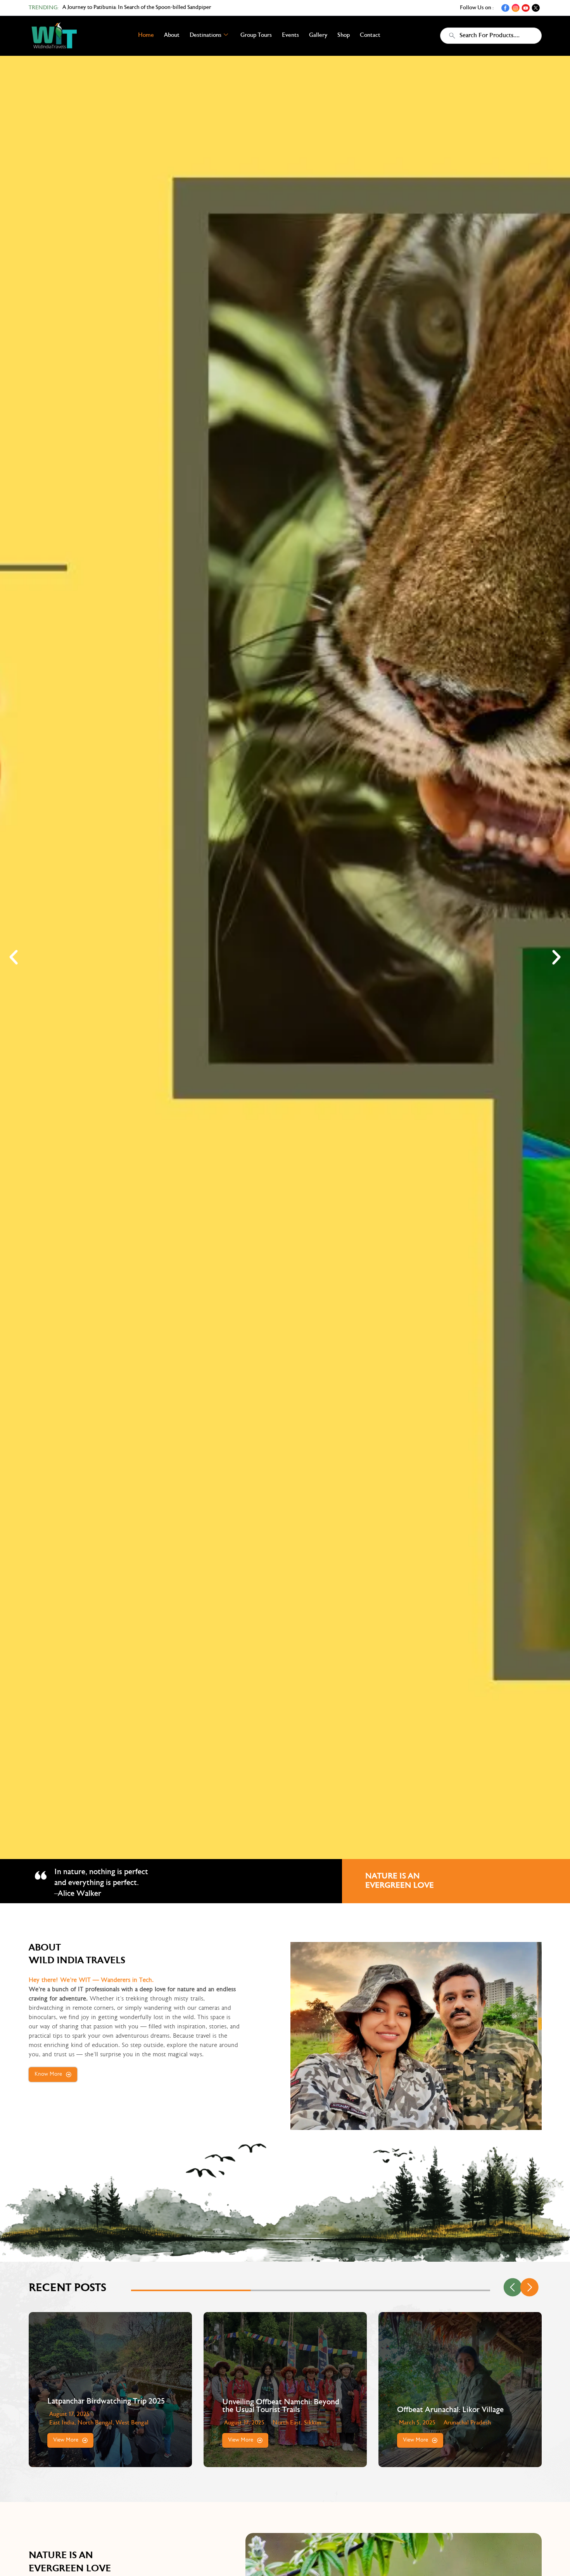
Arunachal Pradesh (292, 2423)
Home (146, 35)
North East (112, 2423)
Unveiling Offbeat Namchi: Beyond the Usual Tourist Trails (106, 2406)
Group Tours (256, 35)
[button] (14, 957)
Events (290, 35)
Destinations (206, 35)
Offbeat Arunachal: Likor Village (275, 2410)
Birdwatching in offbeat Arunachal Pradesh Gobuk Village (454, 2406)
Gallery (318, 35)
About (172, 35)
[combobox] (491, 36)
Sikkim (138, 2423)
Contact (370, 35)
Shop (344, 35)
